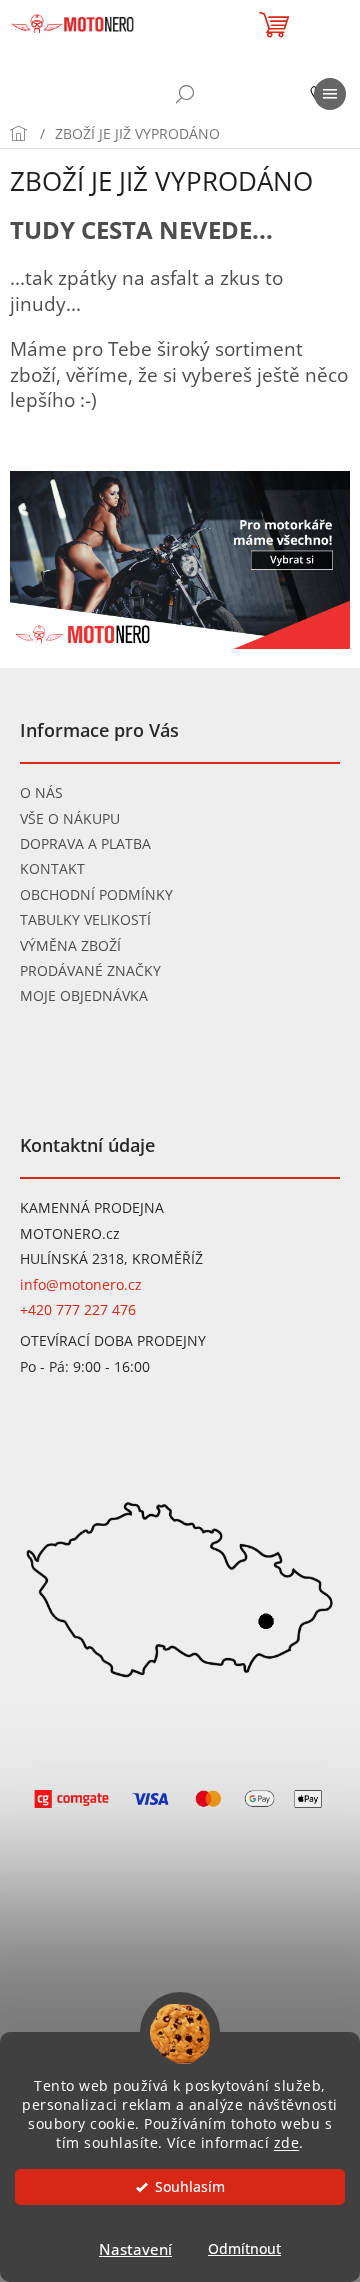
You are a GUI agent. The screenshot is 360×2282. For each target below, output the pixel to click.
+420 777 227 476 (78, 1309)
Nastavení (135, 2249)
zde (287, 2143)
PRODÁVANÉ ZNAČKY (90, 970)
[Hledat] (185, 94)
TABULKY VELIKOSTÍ (85, 919)
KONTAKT (52, 868)
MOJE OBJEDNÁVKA (84, 995)
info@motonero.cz (81, 1284)
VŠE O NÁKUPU (70, 818)
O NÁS (41, 792)
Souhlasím (190, 2187)
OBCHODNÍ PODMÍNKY (96, 894)
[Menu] (330, 94)
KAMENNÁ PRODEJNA (92, 1207)
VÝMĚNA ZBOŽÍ (70, 945)
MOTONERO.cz (70, 1233)
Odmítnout (244, 2249)
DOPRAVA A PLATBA (85, 843)
